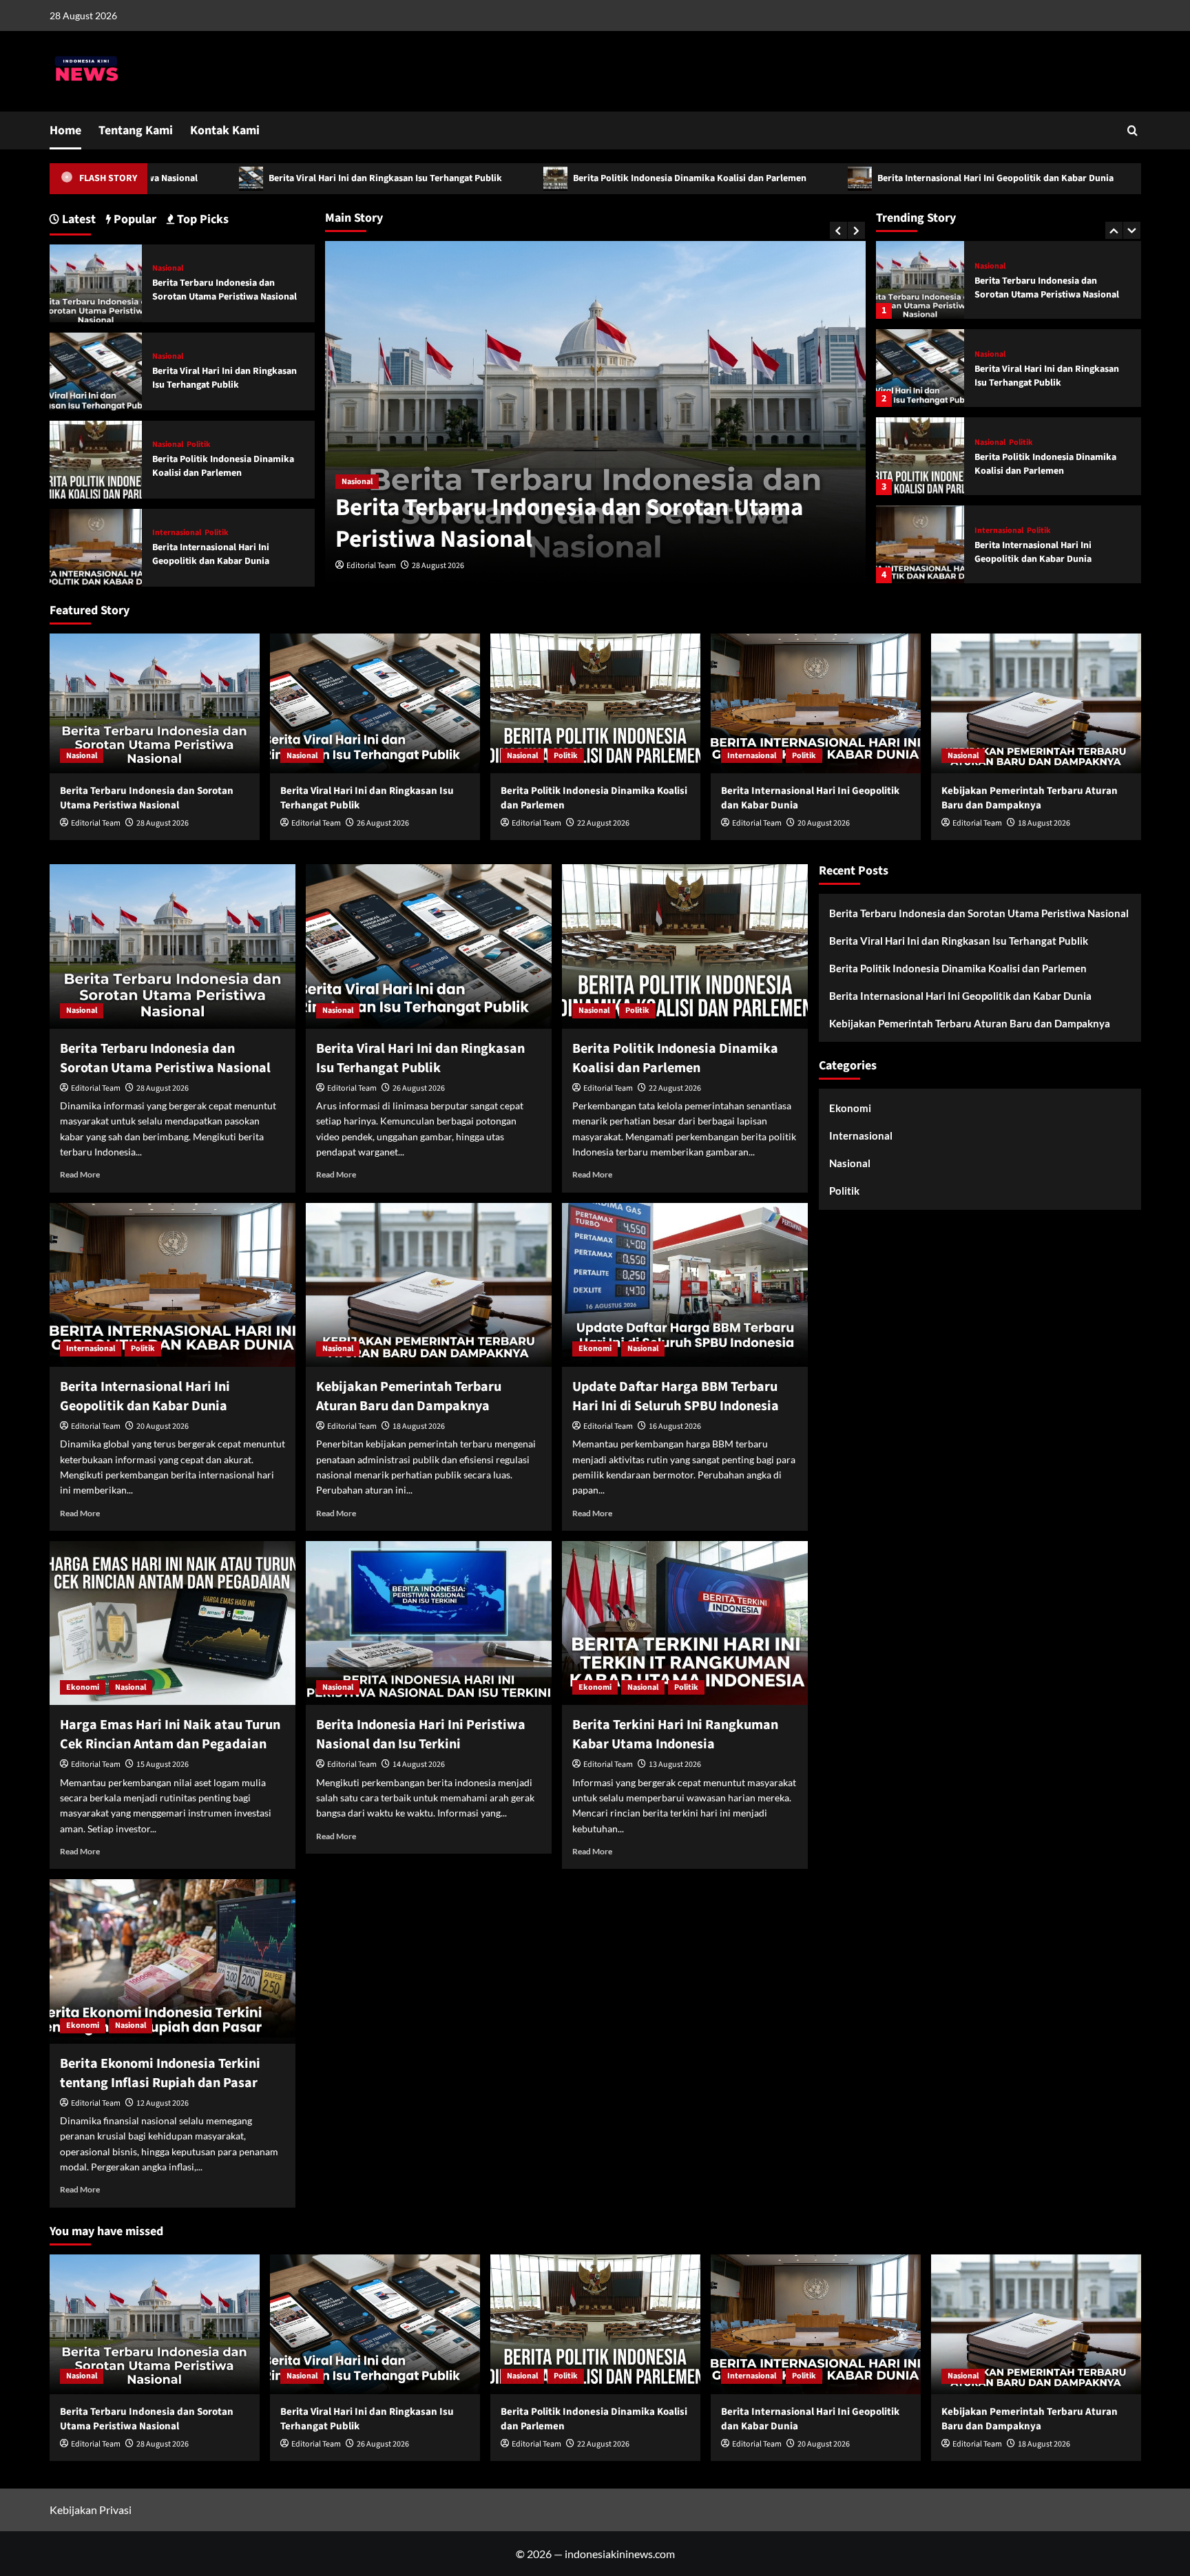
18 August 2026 (1044, 823)
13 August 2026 (675, 1765)
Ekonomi (595, 1349)
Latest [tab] (77, 219)
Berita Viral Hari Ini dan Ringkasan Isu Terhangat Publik (219, 178)
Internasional (999, 443)
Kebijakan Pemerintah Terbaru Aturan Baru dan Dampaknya (1040, 552)
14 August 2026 (419, 1765)
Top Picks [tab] (201, 219)
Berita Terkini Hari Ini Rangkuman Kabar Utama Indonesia (675, 1735)
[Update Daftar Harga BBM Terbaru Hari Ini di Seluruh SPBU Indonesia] (685, 1285)
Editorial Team (371, 566)
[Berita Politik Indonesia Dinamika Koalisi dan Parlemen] (920, 368)
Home (65, 130)
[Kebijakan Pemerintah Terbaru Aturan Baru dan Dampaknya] (920, 544)
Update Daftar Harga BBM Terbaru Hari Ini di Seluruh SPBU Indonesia (676, 1396)
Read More (80, 1174)
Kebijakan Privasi (91, 2510)
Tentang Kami (136, 130)
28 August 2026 (163, 823)
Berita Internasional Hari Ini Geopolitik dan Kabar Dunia (829, 178)
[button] (1132, 130)
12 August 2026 (163, 2103)
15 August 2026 (163, 1765)
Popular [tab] (134, 219)
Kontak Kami (225, 130)
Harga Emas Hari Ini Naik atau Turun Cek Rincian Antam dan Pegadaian (170, 1735)
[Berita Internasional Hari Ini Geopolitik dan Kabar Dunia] (920, 456)
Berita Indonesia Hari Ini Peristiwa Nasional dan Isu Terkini (421, 1735)
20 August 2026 (824, 823)
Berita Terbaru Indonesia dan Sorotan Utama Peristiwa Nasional (225, 290)
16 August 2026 (675, 1426)
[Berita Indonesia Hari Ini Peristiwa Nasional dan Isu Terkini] (429, 1623)
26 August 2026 (438, 566)
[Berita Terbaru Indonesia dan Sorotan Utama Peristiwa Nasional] (96, 282)
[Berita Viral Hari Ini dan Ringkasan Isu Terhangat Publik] (920, 280)
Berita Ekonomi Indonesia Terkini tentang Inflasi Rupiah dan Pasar (160, 2073)
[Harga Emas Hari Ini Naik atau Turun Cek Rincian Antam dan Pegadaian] (173, 1623)
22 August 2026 (603, 823)
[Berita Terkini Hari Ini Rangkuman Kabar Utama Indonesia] (685, 1623)
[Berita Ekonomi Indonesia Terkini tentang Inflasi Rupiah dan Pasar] (173, 1961)
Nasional (357, 482)
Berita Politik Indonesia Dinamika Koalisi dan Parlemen (523, 178)
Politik (1021, 355)
